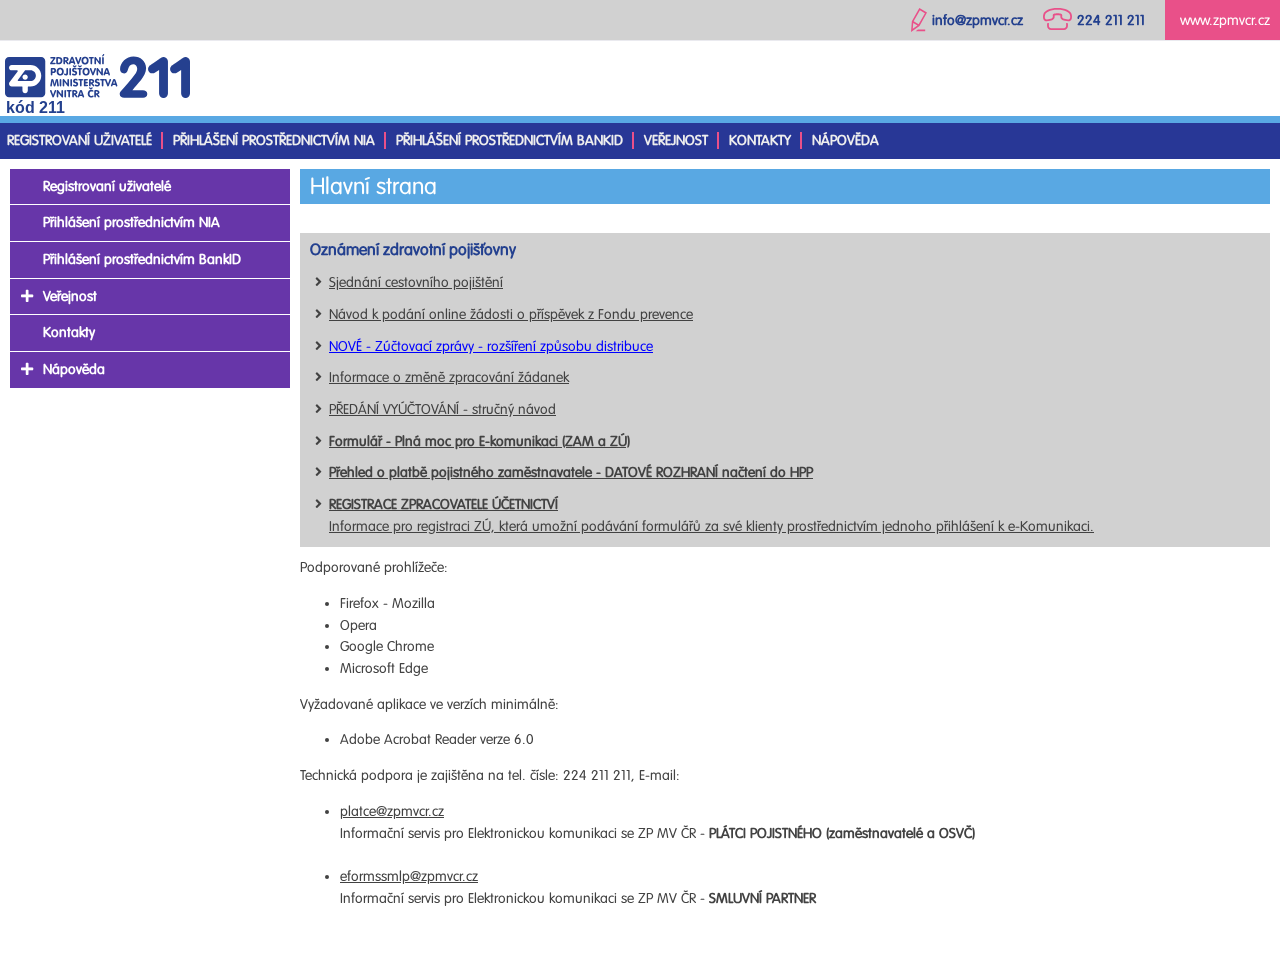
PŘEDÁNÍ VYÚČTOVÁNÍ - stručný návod (442, 409)
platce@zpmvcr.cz (392, 811)
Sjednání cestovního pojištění (416, 282)
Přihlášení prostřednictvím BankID (509, 140)
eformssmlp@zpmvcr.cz (409, 876)
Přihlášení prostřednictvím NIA (274, 140)
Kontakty (760, 140)
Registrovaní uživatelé (79, 140)
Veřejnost (676, 140)
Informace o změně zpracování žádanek (449, 377)
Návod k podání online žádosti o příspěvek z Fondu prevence (511, 314)
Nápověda (845, 140)
